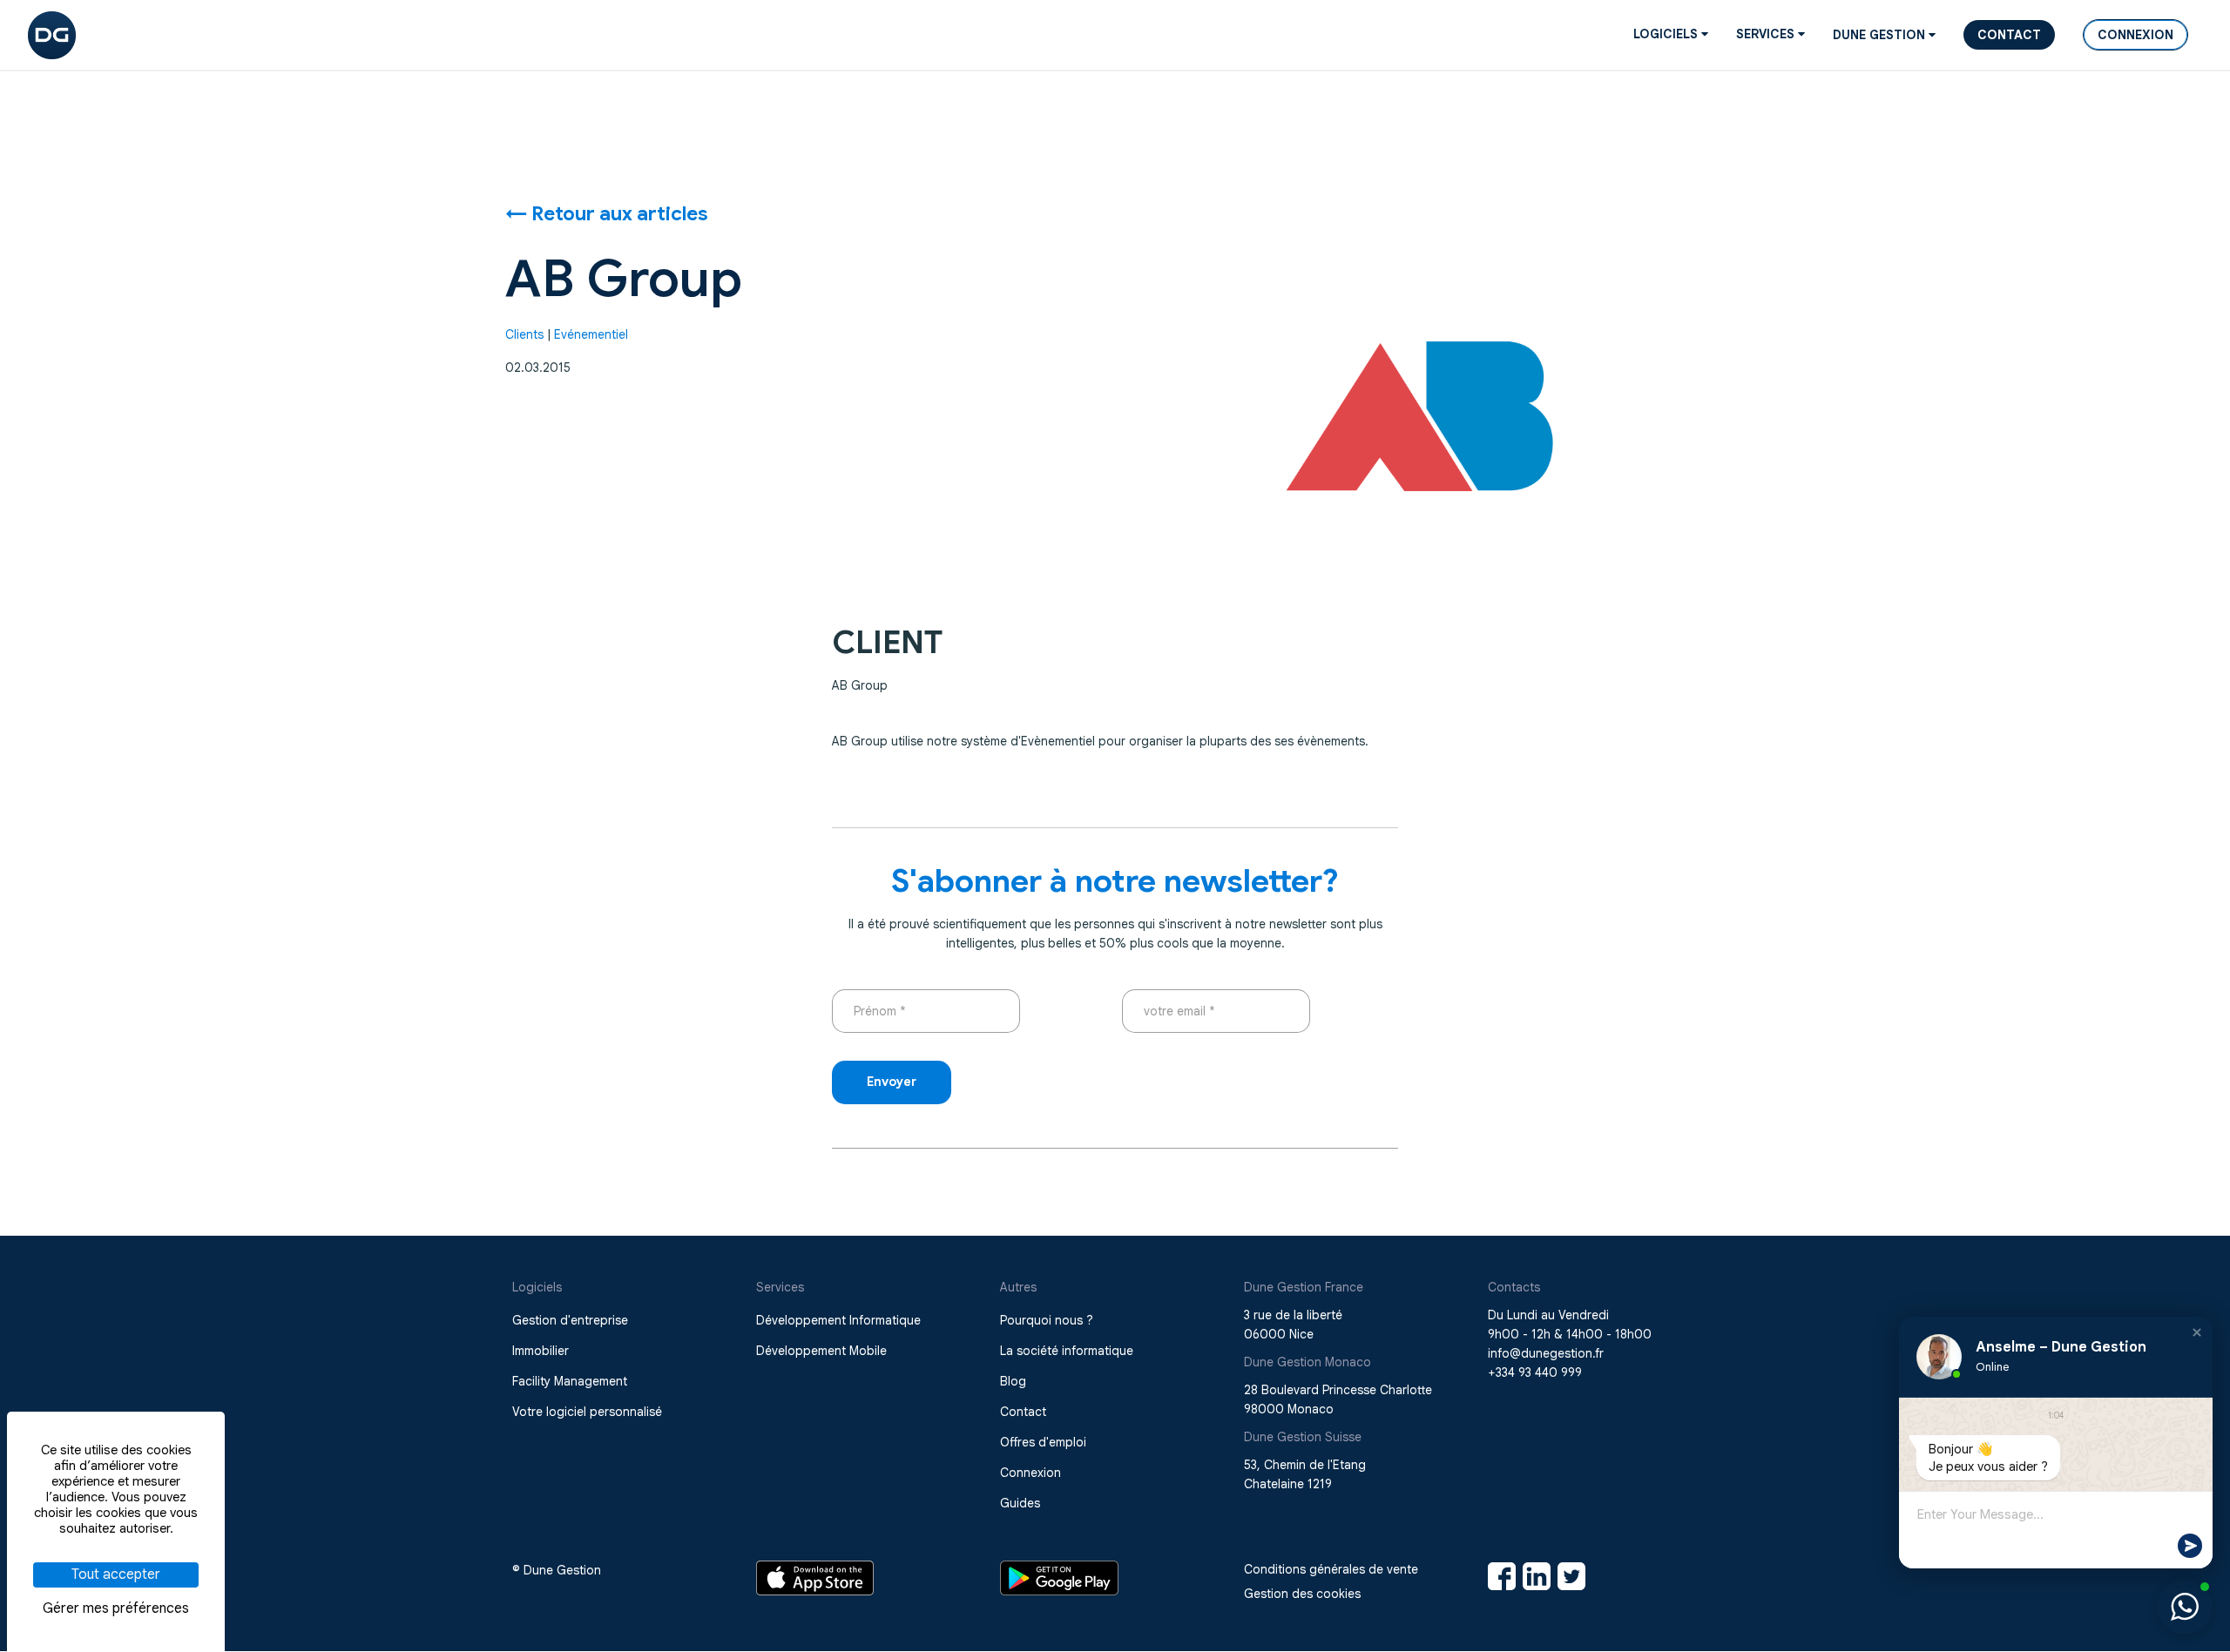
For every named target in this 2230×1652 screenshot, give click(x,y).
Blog (1013, 1381)
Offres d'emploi (1043, 1442)
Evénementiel (591, 334)
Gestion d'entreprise (570, 1320)
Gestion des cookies (1302, 1594)
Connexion (2135, 35)
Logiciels (1667, 34)
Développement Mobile (821, 1351)
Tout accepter (116, 1574)
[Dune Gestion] (52, 34)
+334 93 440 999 (1535, 1372)
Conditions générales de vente (1331, 1569)
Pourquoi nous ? (1047, 1320)
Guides (1020, 1503)
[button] (2197, 1332)
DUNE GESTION (1881, 35)
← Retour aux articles (607, 213)
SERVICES (1767, 34)
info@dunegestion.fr (1546, 1353)
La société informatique (1067, 1351)
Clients (524, 334)
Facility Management (570, 1381)
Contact (2009, 35)
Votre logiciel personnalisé (587, 1412)
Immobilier (541, 1351)
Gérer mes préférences (116, 1608)
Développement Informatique (838, 1320)
